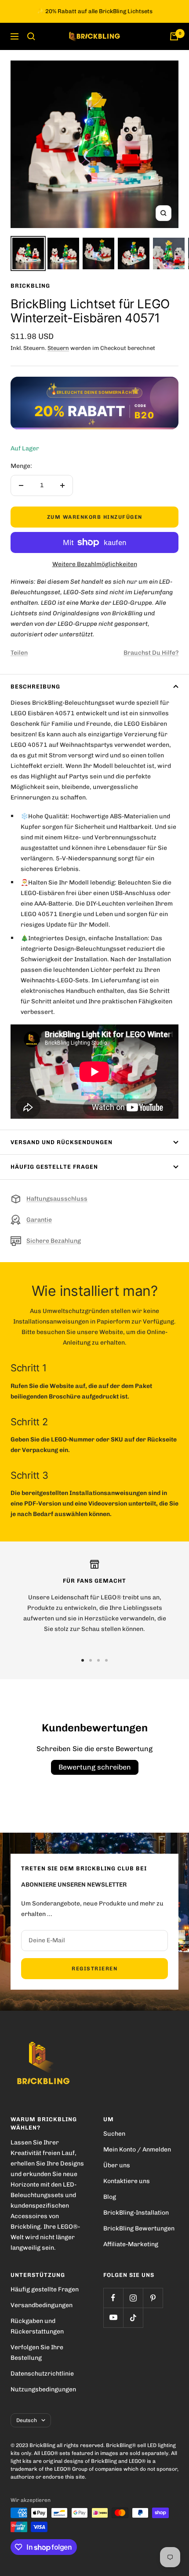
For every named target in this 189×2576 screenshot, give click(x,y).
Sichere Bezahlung (54, 1241)
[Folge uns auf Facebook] (113, 2298)
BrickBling (30, 286)
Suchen (114, 2134)
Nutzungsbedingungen (43, 2389)
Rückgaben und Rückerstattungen (37, 2326)
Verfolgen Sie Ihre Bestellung (37, 2353)
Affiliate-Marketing (131, 2244)
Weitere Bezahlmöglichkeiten (95, 564)
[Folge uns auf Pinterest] (153, 2298)
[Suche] (31, 36)
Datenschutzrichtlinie (42, 2374)
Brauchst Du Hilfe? (151, 653)
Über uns (117, 2165)
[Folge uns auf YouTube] (113, 2317)
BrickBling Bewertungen (139, 2228)
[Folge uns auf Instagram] (133, 2298)
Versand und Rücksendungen (62, 1142)
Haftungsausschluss (57, 1199)
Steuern (58, 348)
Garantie (39, 1220)
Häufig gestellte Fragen (54, 1167)
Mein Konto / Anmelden (137, 2150)
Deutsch (27, 2420)
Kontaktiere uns (127, 2181)
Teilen (19, 653)
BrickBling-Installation (136, 2213)
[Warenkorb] (174, 36)
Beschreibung (35, 687)
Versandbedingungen (42, 2305)
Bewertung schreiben (95, 1767)
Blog (110, 2197)
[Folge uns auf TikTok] (133, 2317)
